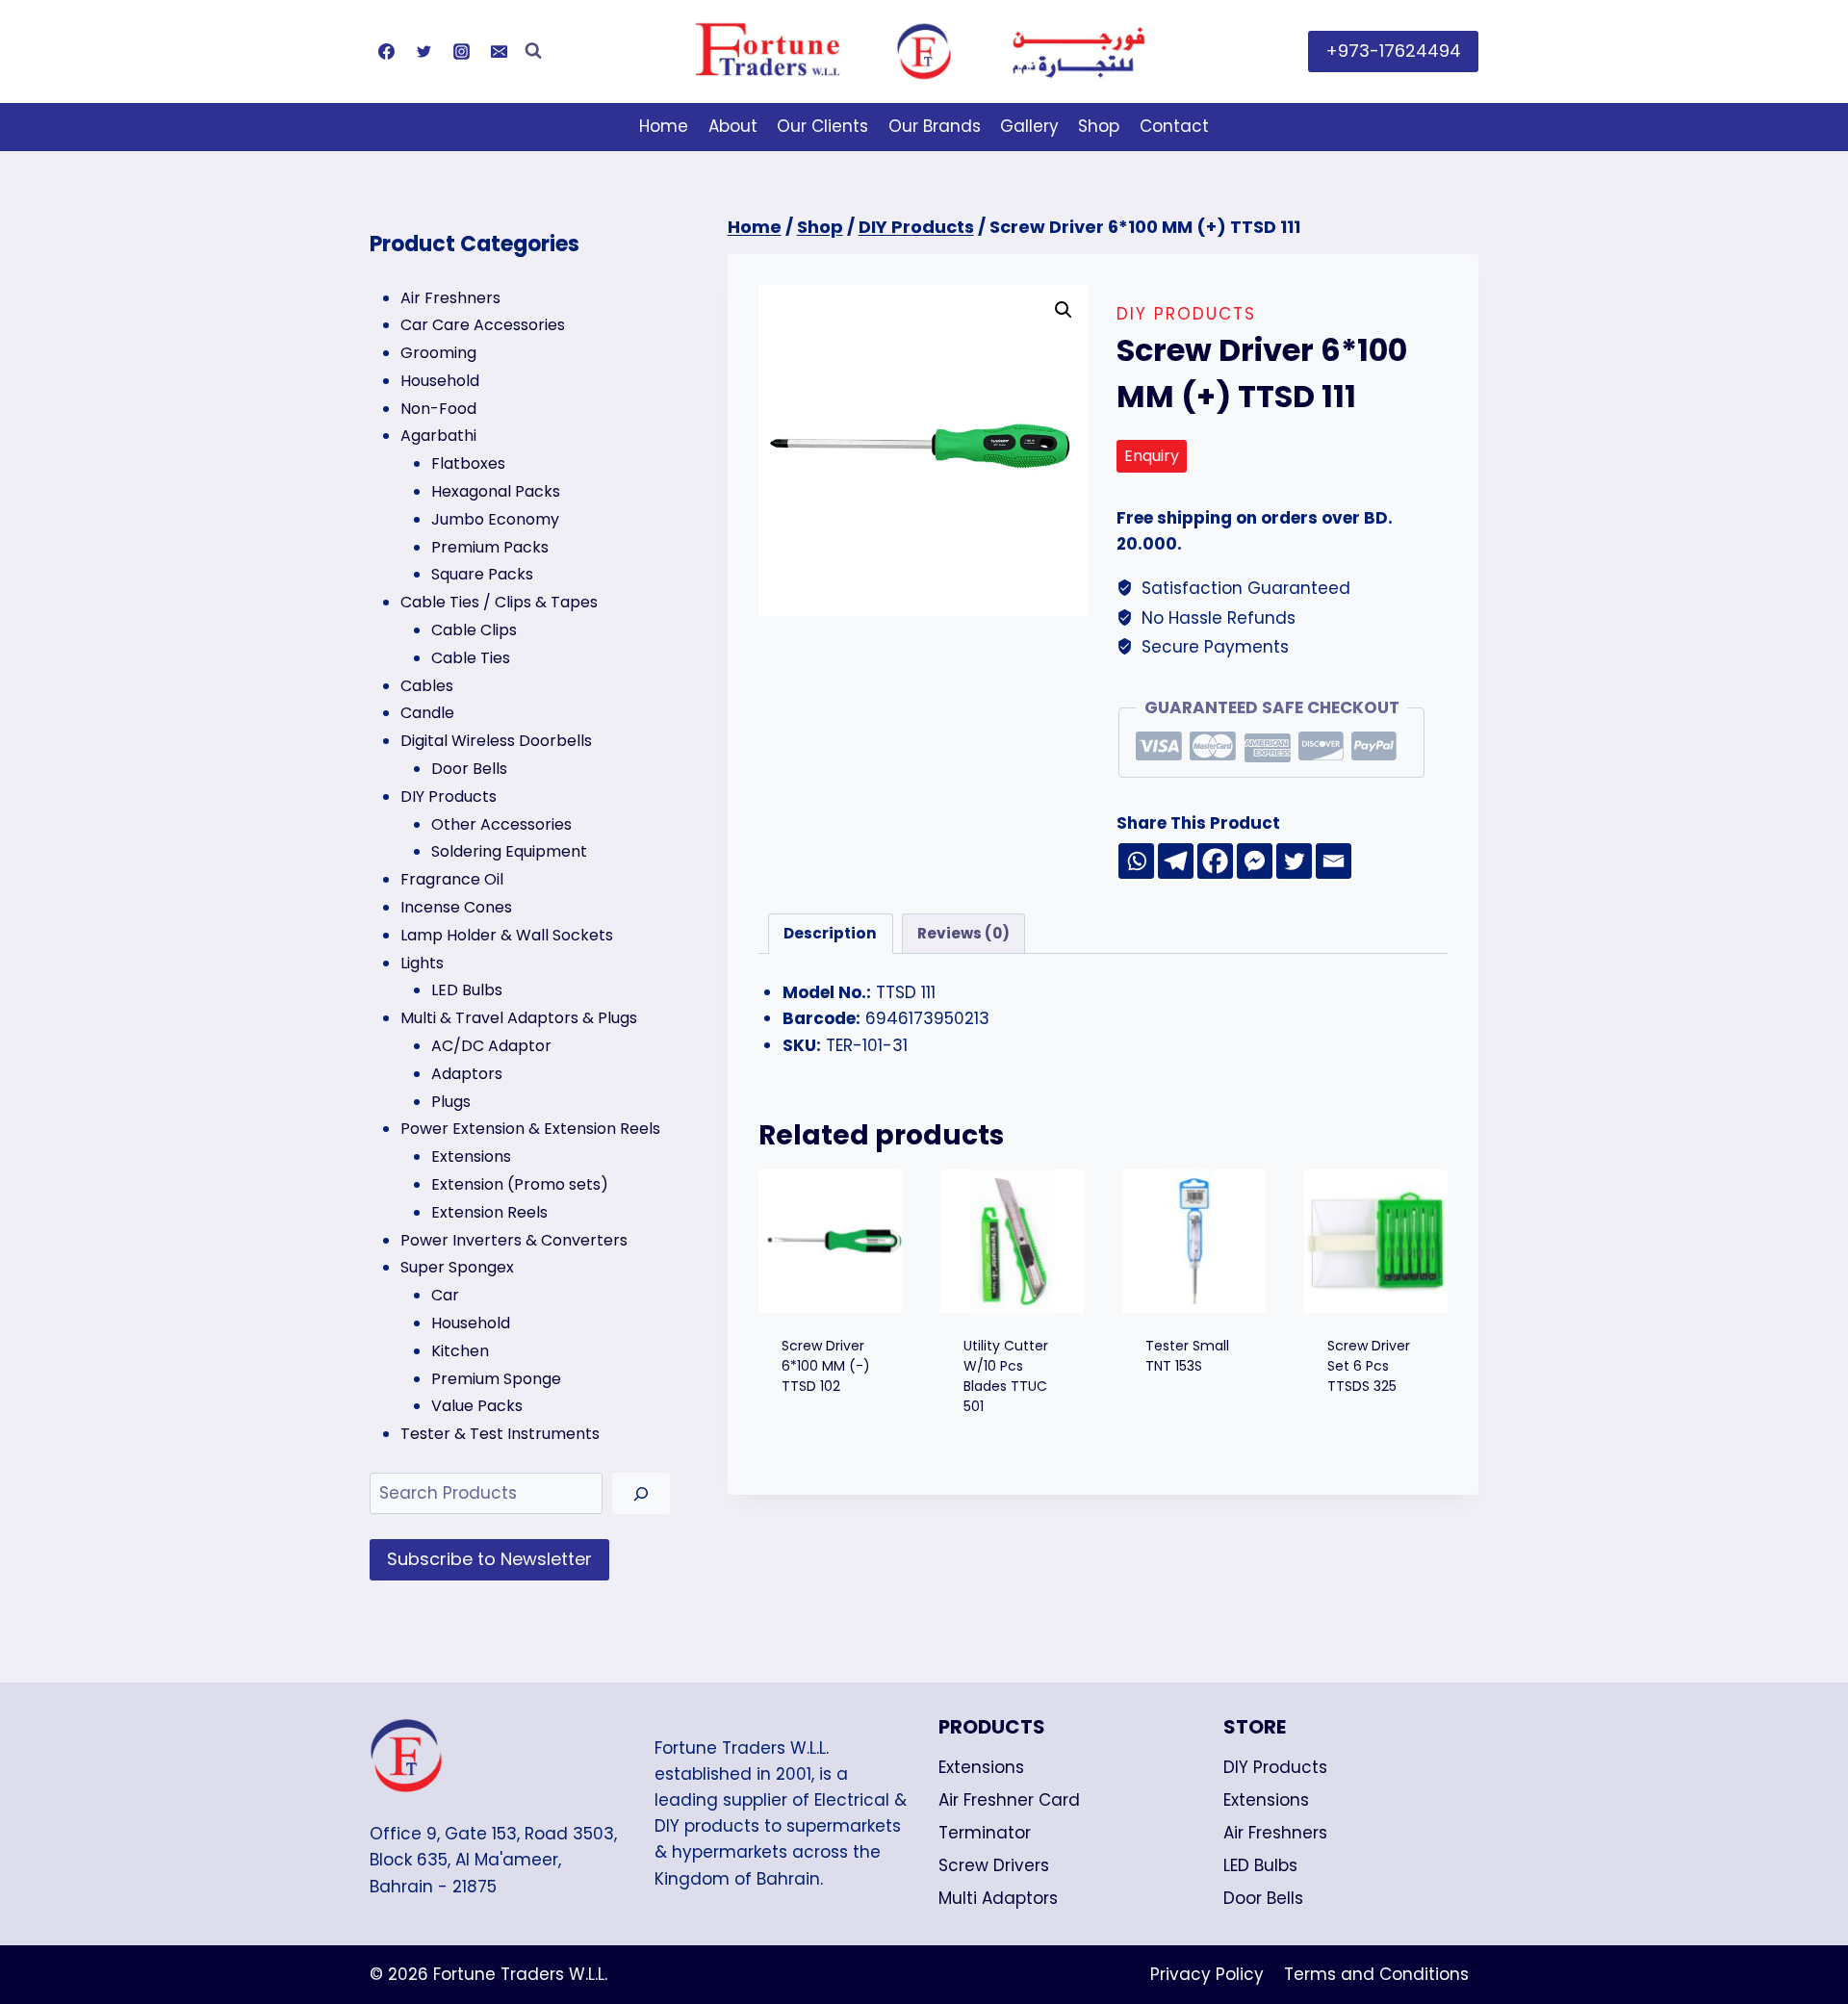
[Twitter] (423, 51)
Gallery (1029, 126)
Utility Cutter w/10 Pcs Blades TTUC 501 (1006, 1376)
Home (664, 126)
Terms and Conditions (1376, 1974)
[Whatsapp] (1136, 861)
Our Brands (935, 126)
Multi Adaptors (998, 1898)
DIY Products (1186, 314)
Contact (1174, 126)
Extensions (981, 1767)
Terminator (985, 1833)
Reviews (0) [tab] (963, 933)
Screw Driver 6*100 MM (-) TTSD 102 (826, 1366)
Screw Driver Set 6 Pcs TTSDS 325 (1369, 1366)
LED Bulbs (1260, 1865)
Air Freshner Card (1009, 1800)
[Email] (499, 51)
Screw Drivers (994, 1865)
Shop (1099, 126)
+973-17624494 (1393, 51)
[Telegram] (1176, 861)
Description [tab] (830, 933)
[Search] (641, 1493)
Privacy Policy (1207, 1974)
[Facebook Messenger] (1255, 861)
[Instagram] (461, 51)
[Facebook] (386, 51)
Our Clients (822, 126)
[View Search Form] (533, 51)
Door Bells (1263, 1898)
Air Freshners (1275, 1833)
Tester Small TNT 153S (1187, 1356)
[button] (1064, 310)
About (733, 126)
